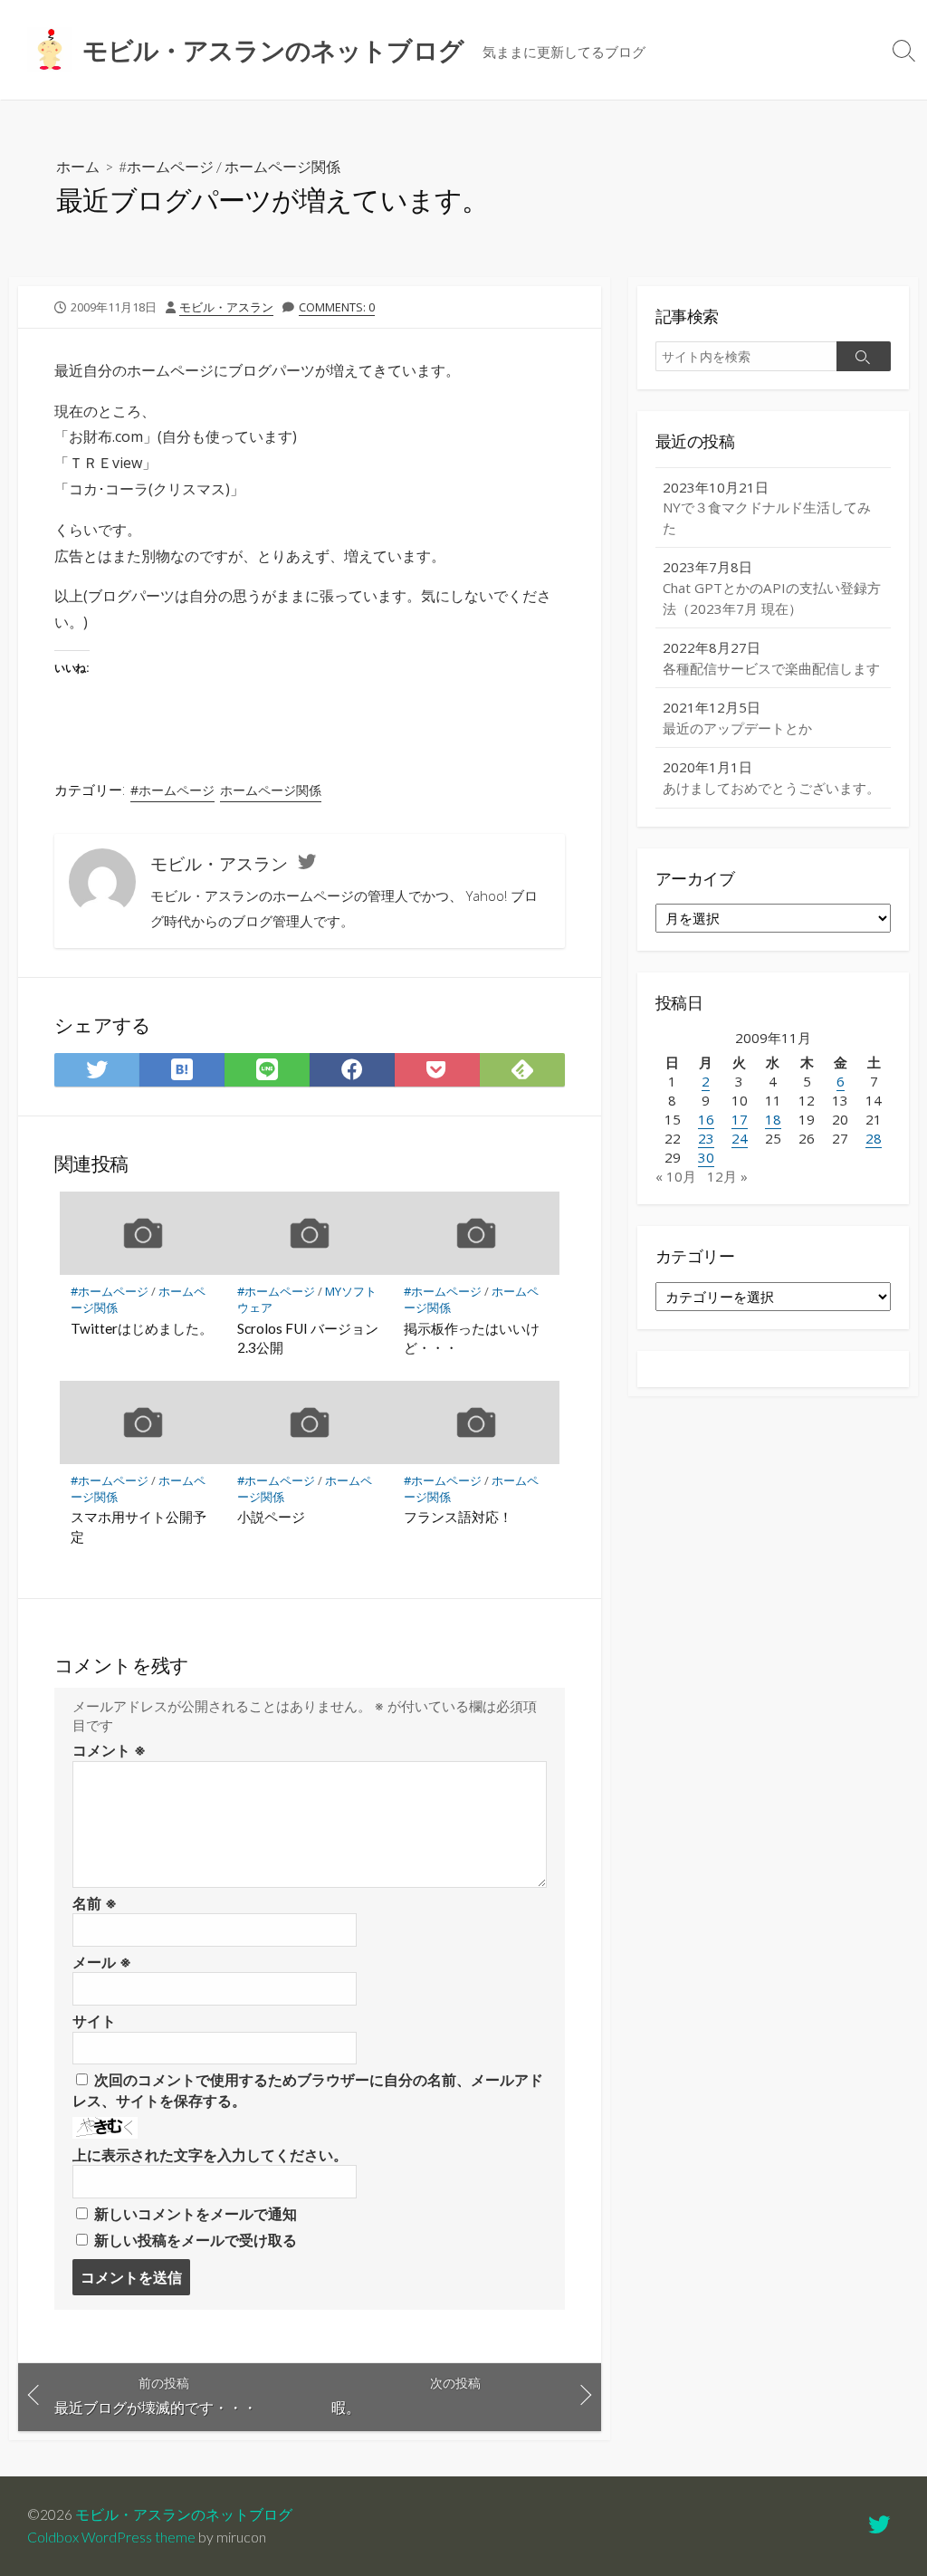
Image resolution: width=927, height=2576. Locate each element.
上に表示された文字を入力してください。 (210, 2155)
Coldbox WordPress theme (111, 2537)
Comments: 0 (337, 307)
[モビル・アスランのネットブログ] (50, 50)
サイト (94, 2021)
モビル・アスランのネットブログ (184, 2514)
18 (773, 1119)
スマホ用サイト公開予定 (139, 1527)
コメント (109, 1750)
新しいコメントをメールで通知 (196, 2214)
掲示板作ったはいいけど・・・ (472, 1338)
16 (706, 1119)
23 (706, 1138)
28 (874, 1138)
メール (102, 1962)
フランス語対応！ (458, 1517)
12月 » (727, 1176)
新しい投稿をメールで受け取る (196, 2240)
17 (740, 1119)
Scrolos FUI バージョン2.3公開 (308, 1338)
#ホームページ (166, 166)
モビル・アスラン (226, 307)
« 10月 (676, 1176)
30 (706, 1157)
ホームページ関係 (282, 166)
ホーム (78, 166)
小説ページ (271, 1517)
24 (740, 1138)
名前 (95, 1903)
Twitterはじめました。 (142, 1328)
